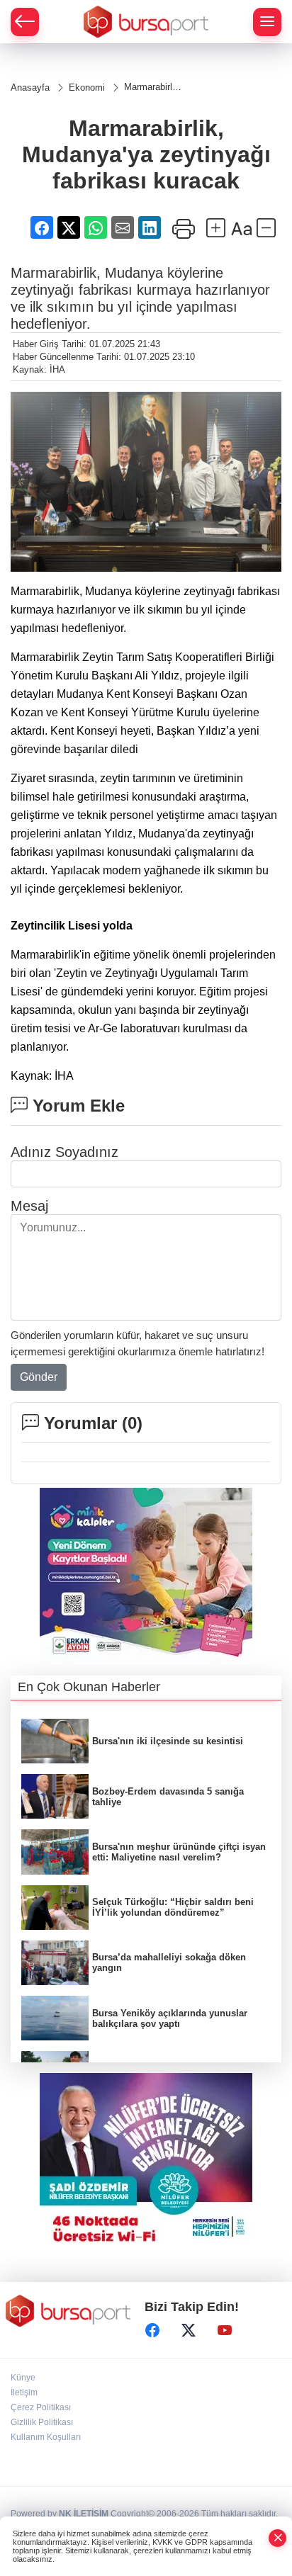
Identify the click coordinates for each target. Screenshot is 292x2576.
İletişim (24, 2393)
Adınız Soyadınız (64, 1152)
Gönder (39, 1377)
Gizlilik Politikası (42, 2422)
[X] (189, 2331)
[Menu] (267, 22)
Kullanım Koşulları (46, 2437)
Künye (23, 2378)
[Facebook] (152, 2331)
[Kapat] (278, 2538)
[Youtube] (225, 2331)
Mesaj (29, 1206)
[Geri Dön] (25, 22)
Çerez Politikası (41, 2407)
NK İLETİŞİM (84, 2514)
